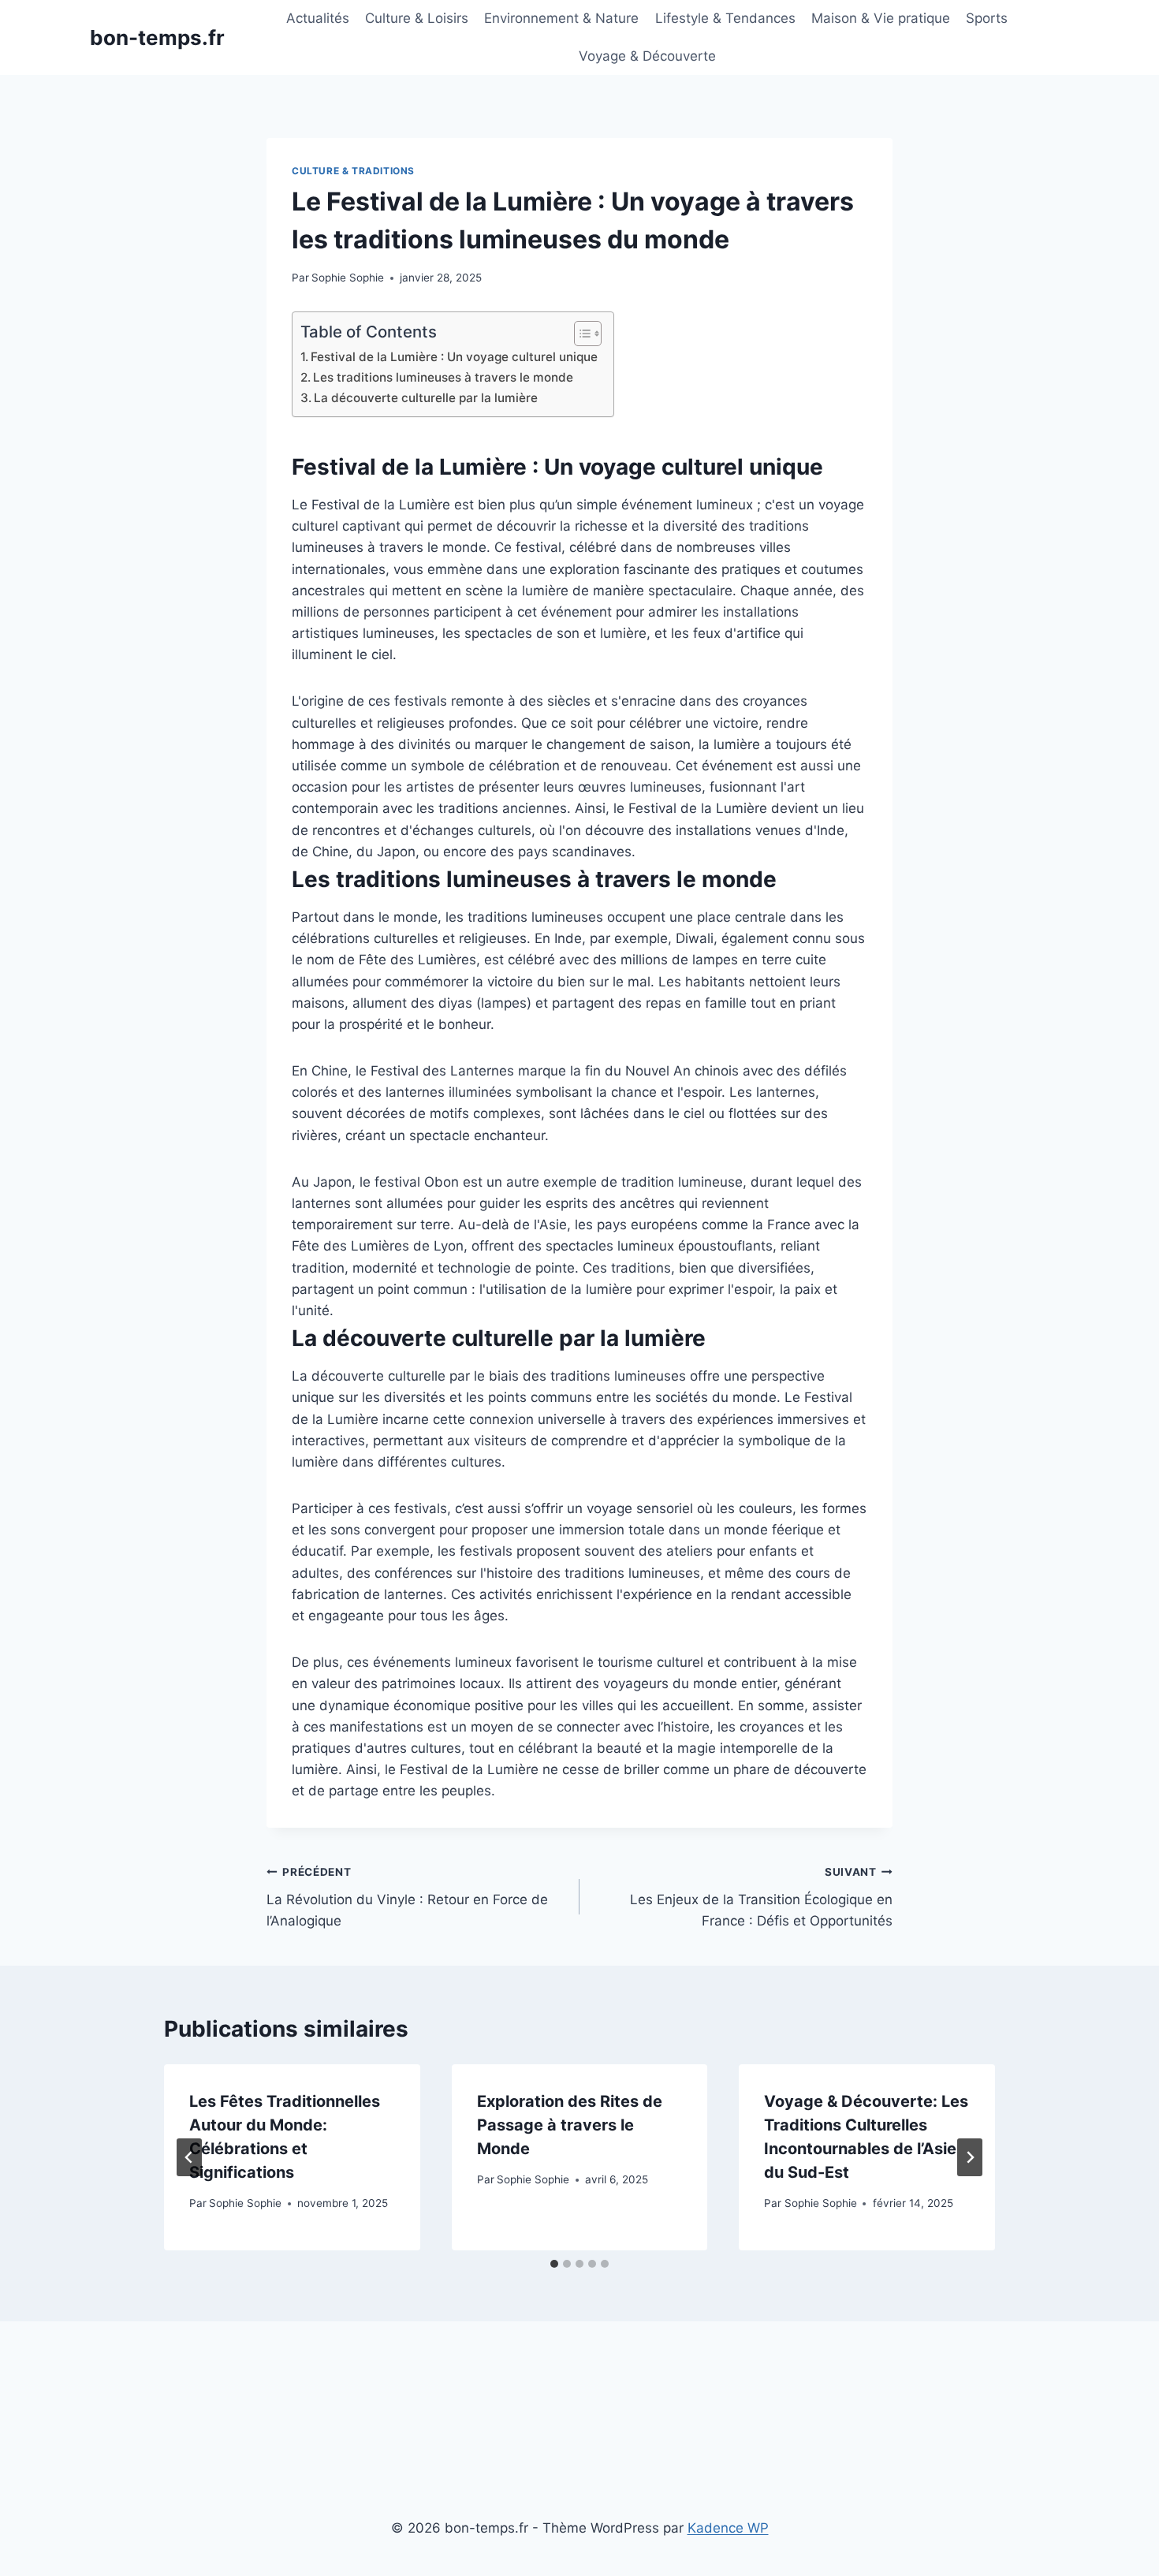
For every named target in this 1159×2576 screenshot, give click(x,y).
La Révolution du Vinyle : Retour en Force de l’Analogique (407, 1897)
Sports (987, 18)
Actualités (318, 18)
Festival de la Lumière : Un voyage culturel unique (454, 357)
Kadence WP (728, 2528)
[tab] (554, 2264)
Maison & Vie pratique (881, 18)
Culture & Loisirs (417, 18)
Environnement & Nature (561, 18)
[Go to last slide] (189, 2157)
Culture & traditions (353, 171)
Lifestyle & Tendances (725, 18)
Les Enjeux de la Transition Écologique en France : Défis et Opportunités (761, 1897)
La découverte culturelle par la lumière (426, 398)
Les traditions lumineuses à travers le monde (443, 377)
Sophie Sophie (348, 278)
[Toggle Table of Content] (580, 334)
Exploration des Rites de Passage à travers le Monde (570, 2125)
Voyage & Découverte (647, 56)
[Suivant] (970, 2157)
